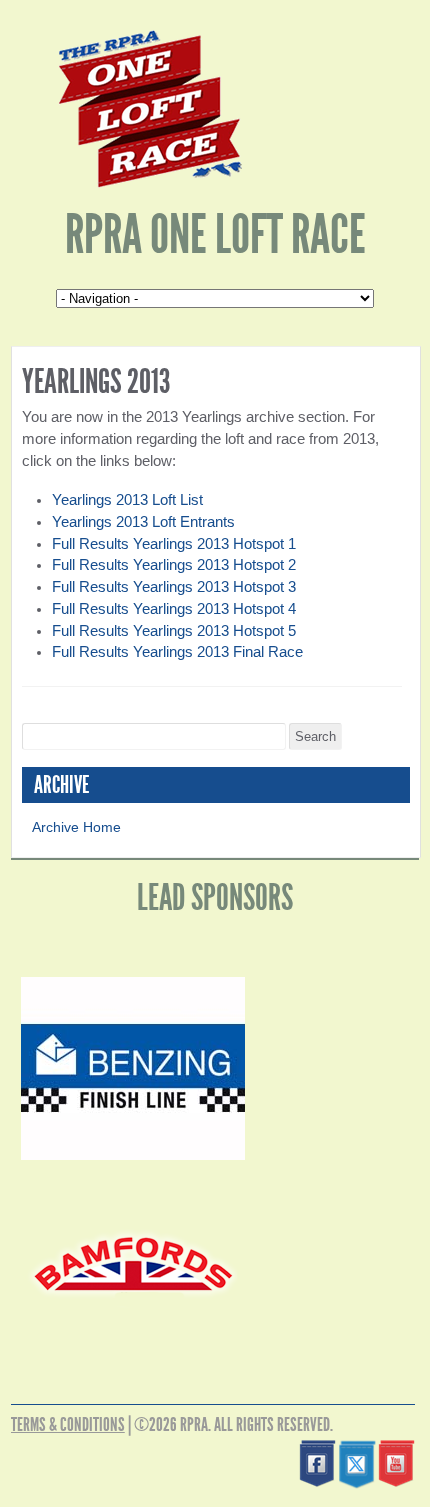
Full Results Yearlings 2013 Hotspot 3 (174, 587)
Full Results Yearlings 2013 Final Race (177, 652)
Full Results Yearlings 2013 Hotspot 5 (174, 631)
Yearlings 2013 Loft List (127, 500)
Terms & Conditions (68, 1424)
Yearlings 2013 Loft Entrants (143, 522)
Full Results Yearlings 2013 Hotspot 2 (174, 565)
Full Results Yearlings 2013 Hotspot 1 (174, 544)
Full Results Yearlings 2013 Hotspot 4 (174, 609)
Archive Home (76, 827)
